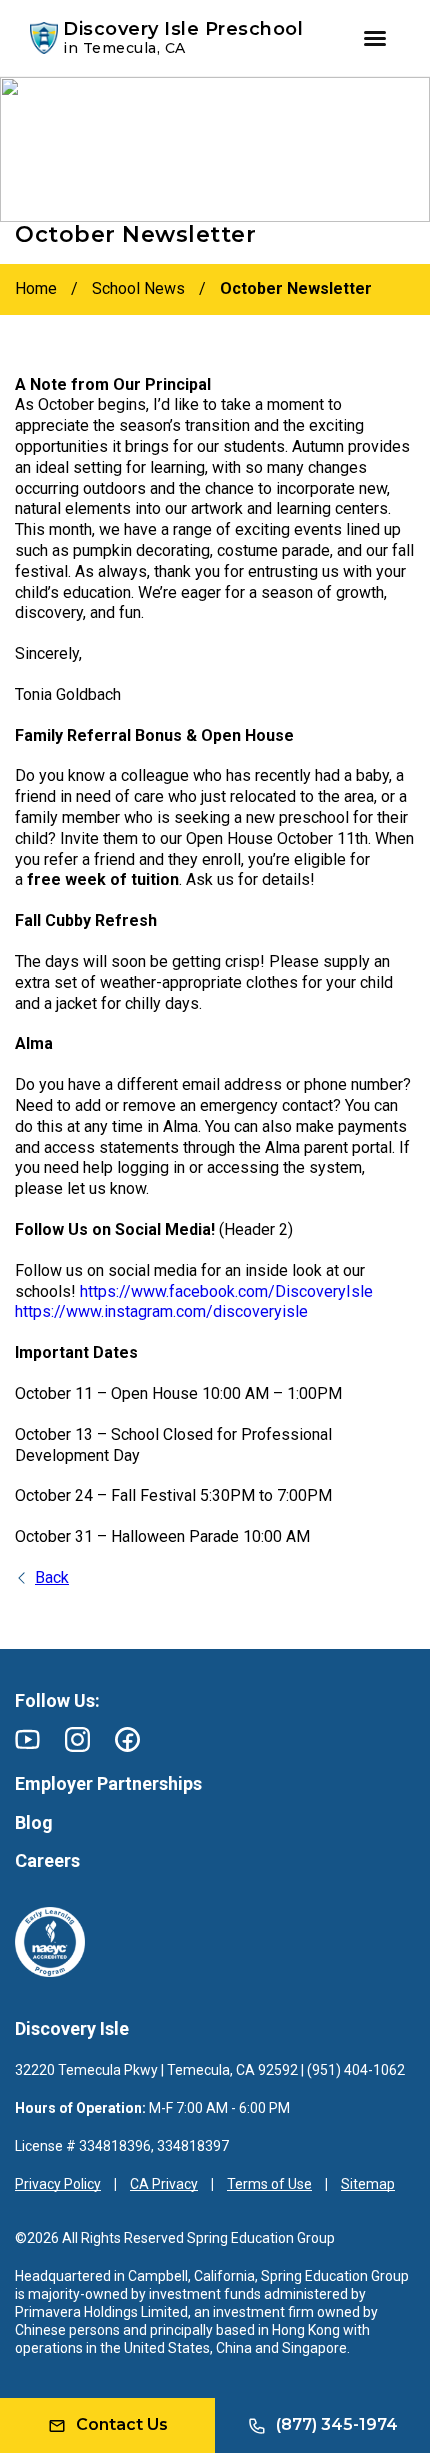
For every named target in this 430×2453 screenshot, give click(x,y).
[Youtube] (27, 1739)
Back (52, 1577)
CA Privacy (164, 2184)
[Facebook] (127, 1739)
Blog (34, 1822)
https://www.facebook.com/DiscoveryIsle (226, 1291)
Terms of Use (269, 2184)
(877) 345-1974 (337, 2424)
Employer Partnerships (108, 1783)
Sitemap (368, 2184)
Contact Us (122, 2424)
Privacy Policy (58, 2184)
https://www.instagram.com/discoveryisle (161, 1311)
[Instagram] (77, 1739)
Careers (47, 1860)
